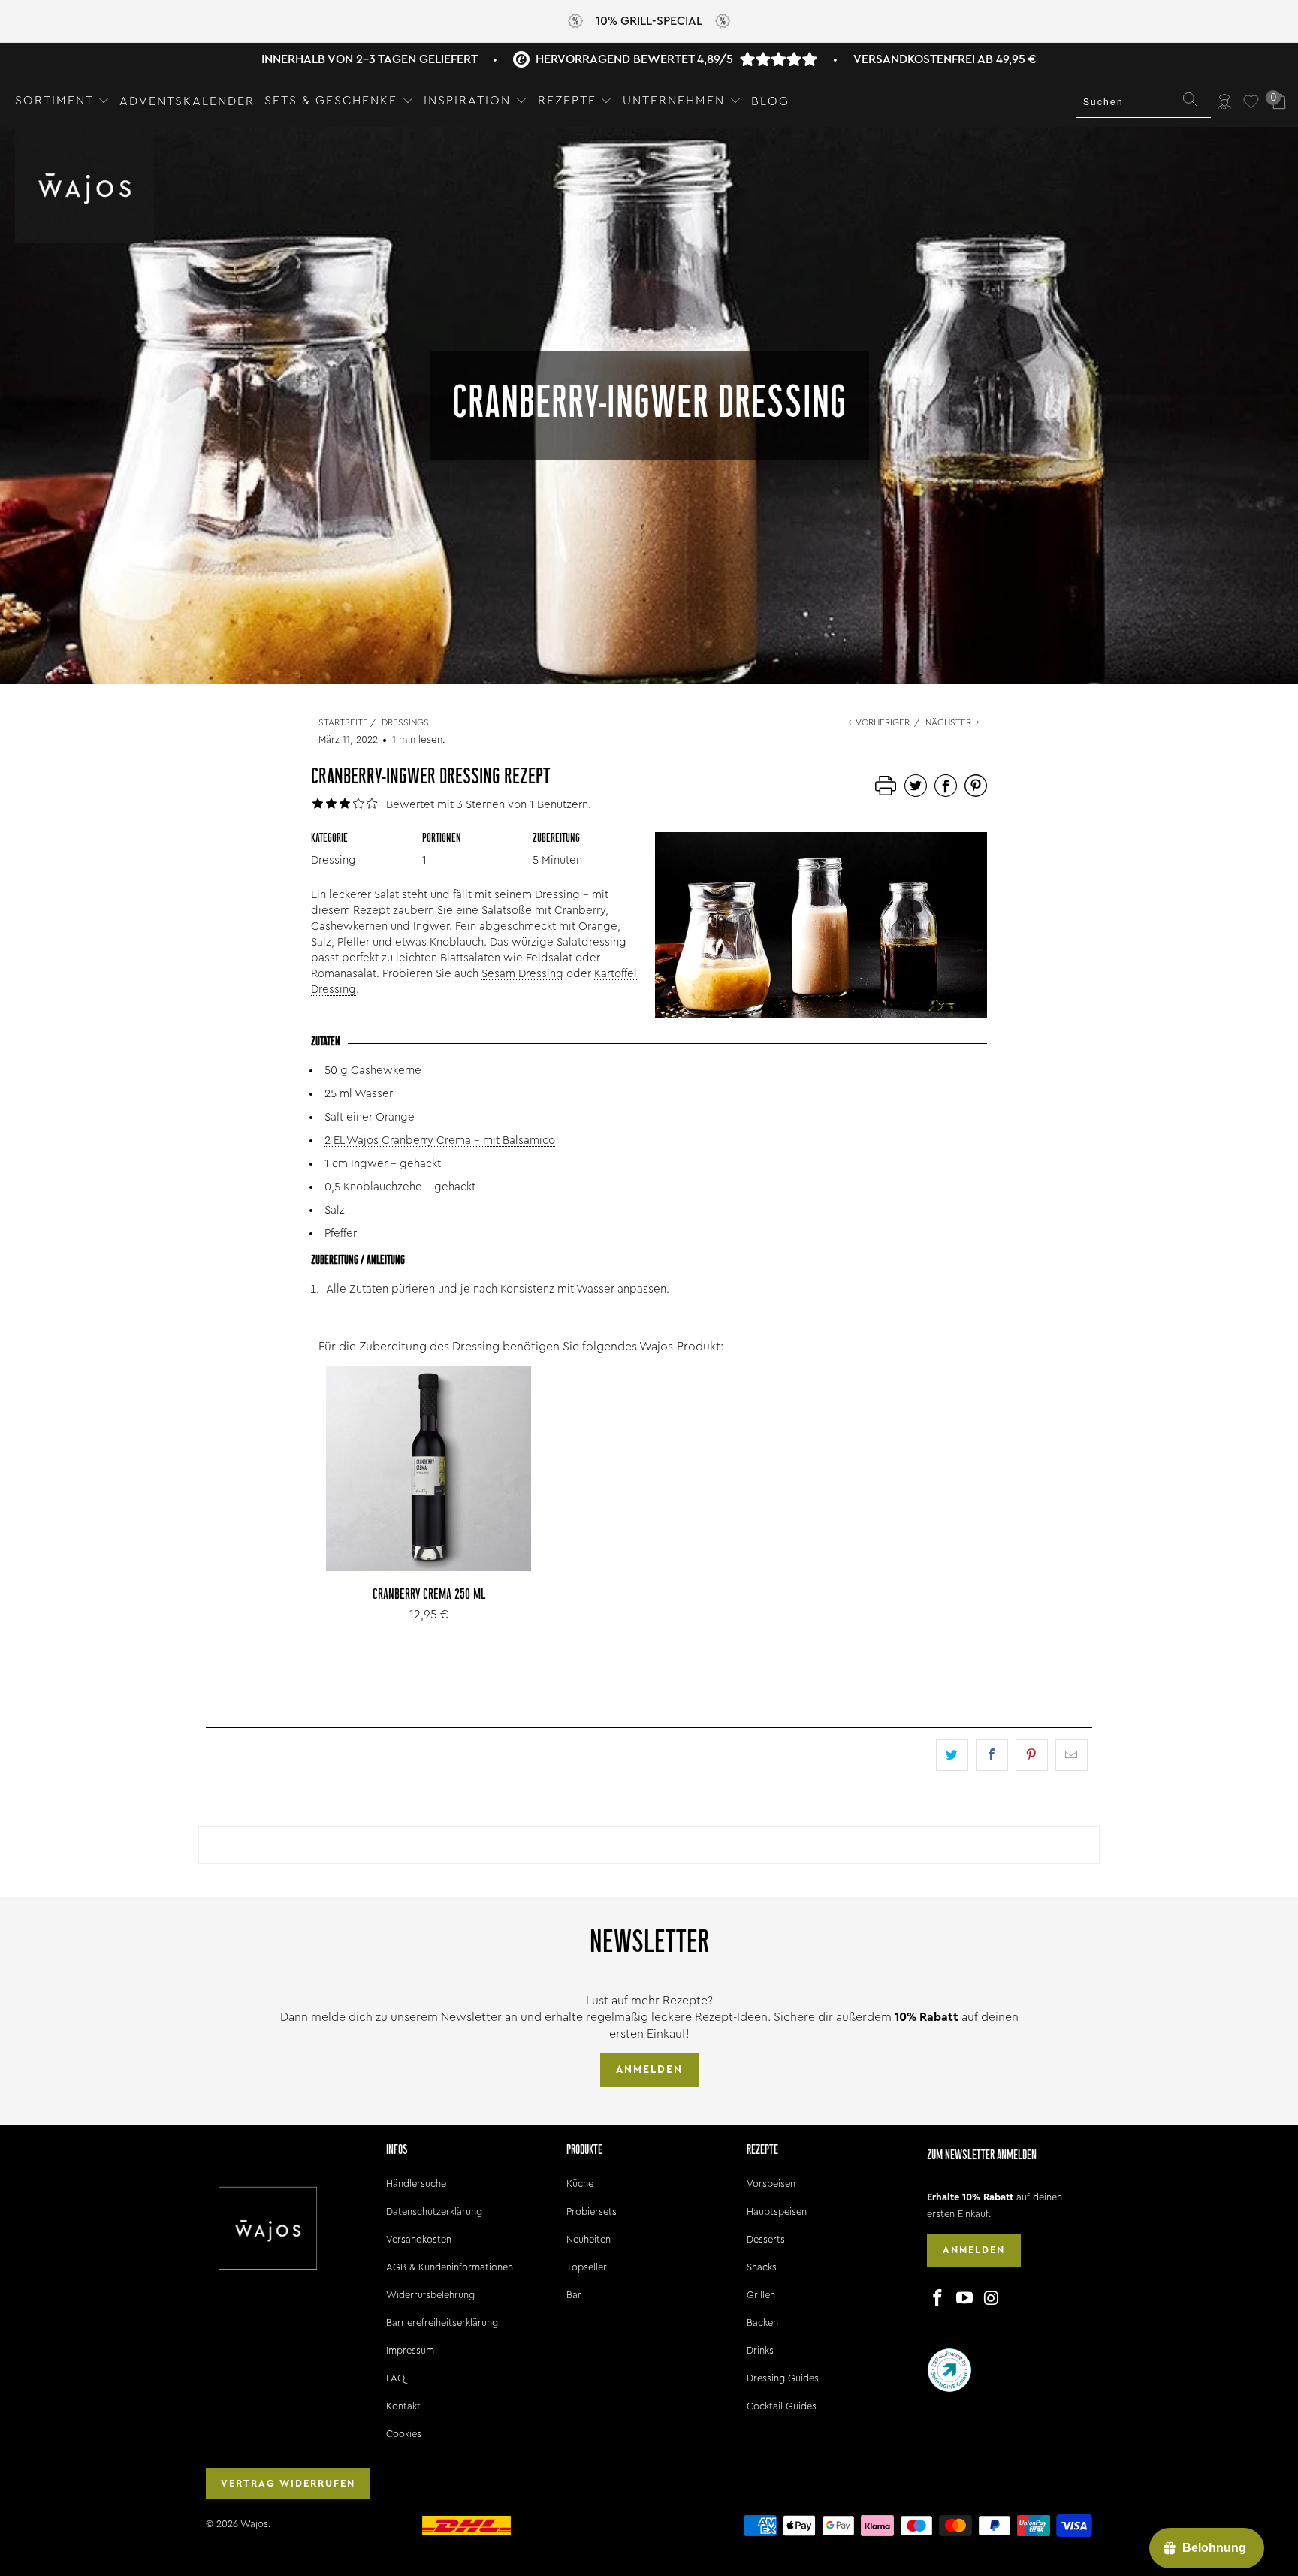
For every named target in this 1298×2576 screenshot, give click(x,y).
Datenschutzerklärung (434, 2211)
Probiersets (592, 2211)
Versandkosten (419, 2239)
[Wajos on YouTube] (965, 2299)
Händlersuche (416, 2184)
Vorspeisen (771, 2184)
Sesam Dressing (522, 974)
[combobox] (1143, 101)
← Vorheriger (879, 722)
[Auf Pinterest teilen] (1032, 1755)
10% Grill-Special (649, 21)
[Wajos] (85, 187)
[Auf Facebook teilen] (992, 1755)
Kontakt (403, 2406)
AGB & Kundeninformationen (450, 2267)
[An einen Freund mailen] (1072, 1755)
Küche (580, 2184)
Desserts (766, 2239)
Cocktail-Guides (782, 2406)
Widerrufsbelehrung (430, 2295)
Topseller (587, 2267)
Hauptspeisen (777, 2211)
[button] (62, 101)
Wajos (254, 2524)
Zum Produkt (429, 1502)
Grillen (761, 2295)
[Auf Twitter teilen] (952, 1755)
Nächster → (952, 722)
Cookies (404, 2434)
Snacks (762, 2267)
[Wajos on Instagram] (992, 2299)
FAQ (395, 2378)
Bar (574, 2295)
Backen (762, 2323)
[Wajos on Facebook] (938, 2299)
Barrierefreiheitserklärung (442, 2323)
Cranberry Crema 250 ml (429, 1469)
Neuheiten (589, 2239)
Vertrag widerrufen (288, 2483)
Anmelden (649, 2070)
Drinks (760, 2350)
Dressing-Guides (783, 2378)
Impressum (410, 2350)
